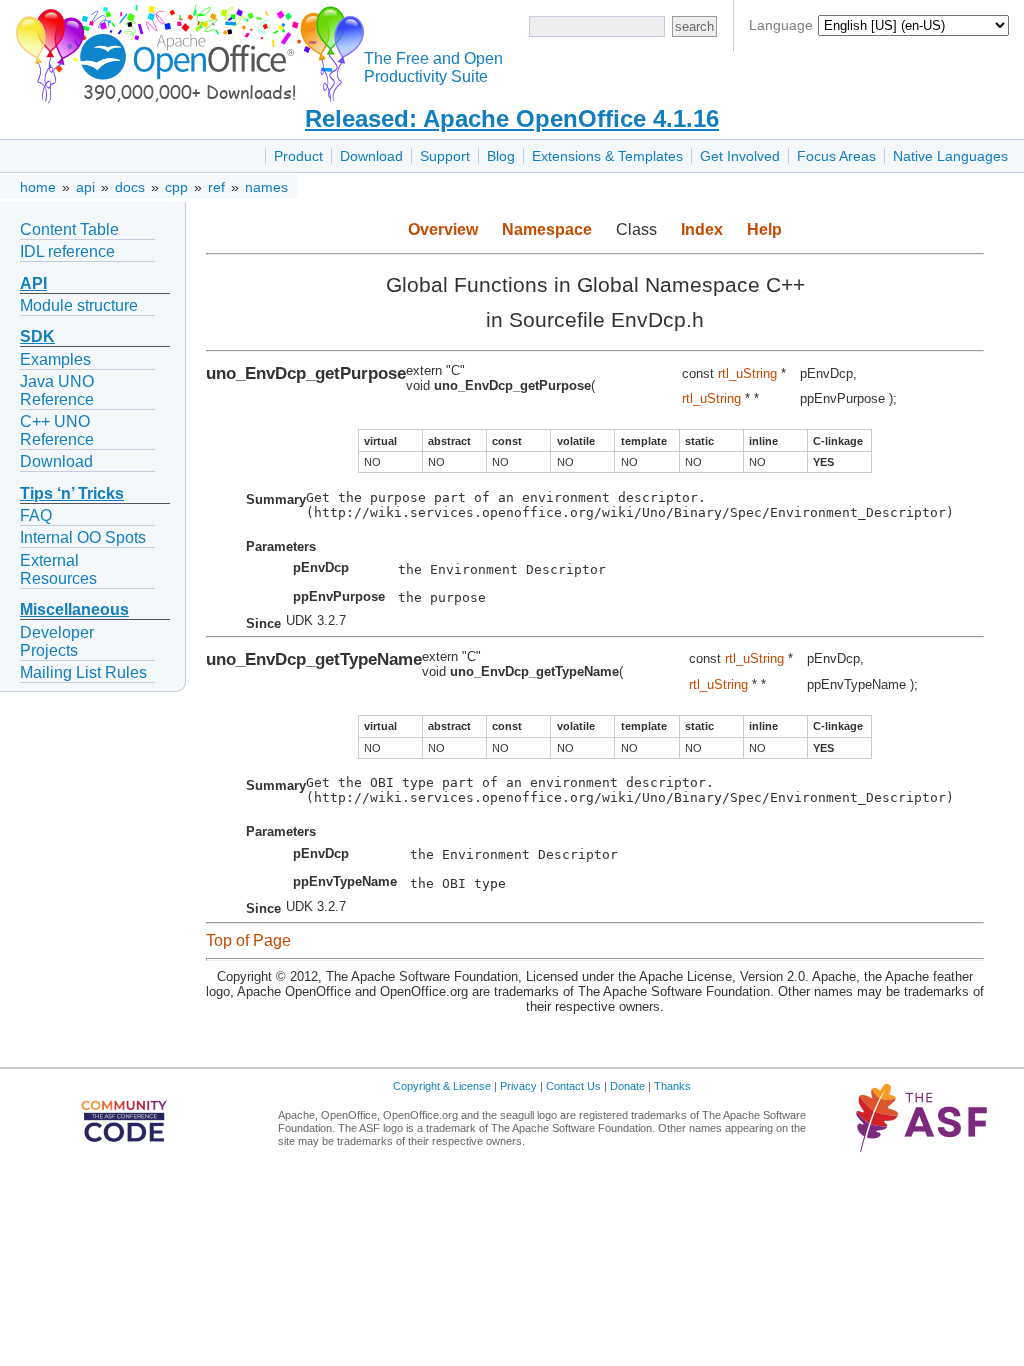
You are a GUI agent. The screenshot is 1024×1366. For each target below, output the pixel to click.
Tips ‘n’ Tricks (72, 493)
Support (445, 156)
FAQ (36, 515)
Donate (627, 1086)
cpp (176, 187)
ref (216, 187)
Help (764, 229)
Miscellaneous (74, 609)
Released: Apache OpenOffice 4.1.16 (512, 118)
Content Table (69, 229)
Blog (501, 156)
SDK (37, 336)
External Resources (58, 569)
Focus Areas (836, 156)
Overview (443, 229)
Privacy (518, 1086)
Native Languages (950, 156)
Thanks (672, 1086)
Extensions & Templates (607, 156)
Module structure (79, 305)
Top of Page (248, 940)
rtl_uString (747, 373)
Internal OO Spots (83, 537)
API (33, 283)
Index (702, 229)
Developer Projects (57, 641)
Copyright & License (442, 1086)
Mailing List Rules (83, 672)
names (266, 187)
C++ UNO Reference (57, 430)
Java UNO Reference (57, 390)
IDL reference (67, 251)
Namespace (547, 229)
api (85, 187)
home (38, 187)
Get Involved (740, 156)
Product (298, 156)
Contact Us (573, 1086)
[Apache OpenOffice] (186, 50)
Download (371, 156)
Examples (55, 359)
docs (130, 187)
